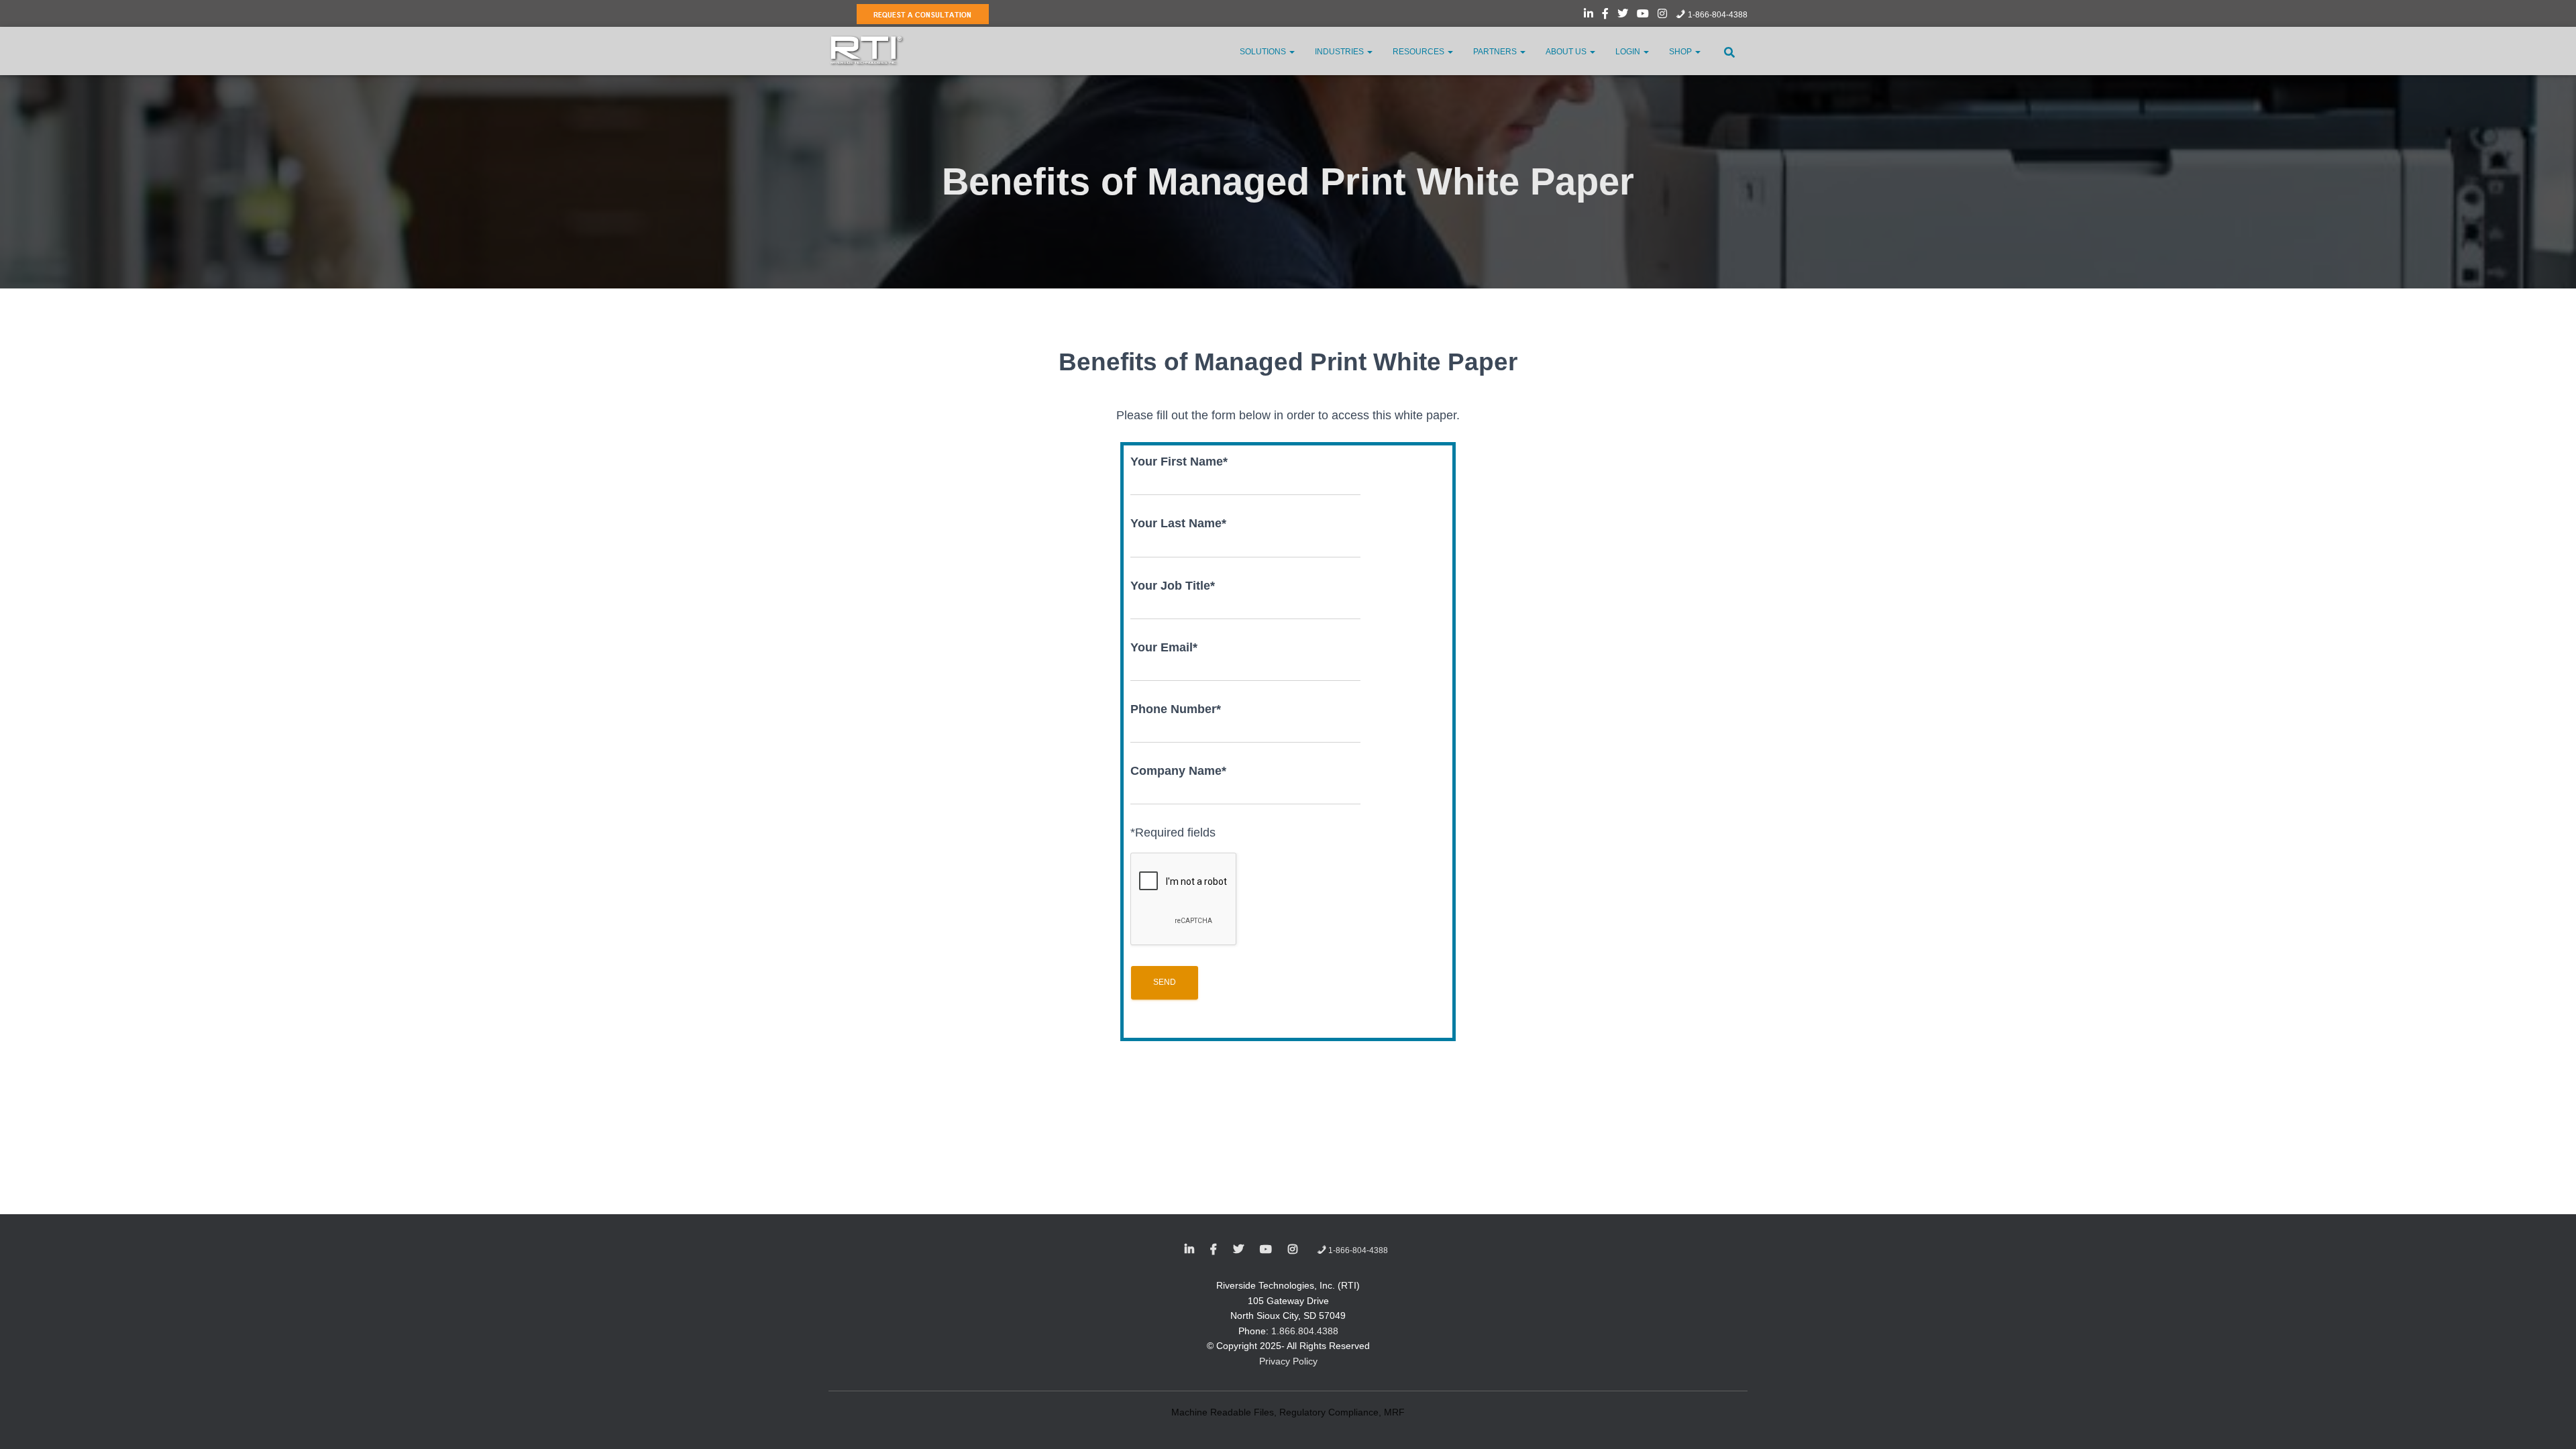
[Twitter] (1623, 15)
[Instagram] (1662, 15)
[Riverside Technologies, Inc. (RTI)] (867, 51)
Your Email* (1164, 647)
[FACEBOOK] (1214, 1250)
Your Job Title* (1173, 586)
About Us (1567, 52)
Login (1629, 52)
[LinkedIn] (1589, 15)
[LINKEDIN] (1189, 1250)
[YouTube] (1643, 15)
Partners (1496, 52)
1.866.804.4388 (1305, 1331)
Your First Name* (1179, 462)
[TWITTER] (1238, 1250)
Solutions (1264, 52)
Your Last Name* (1178, 523)
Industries (1340, 52)
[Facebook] (1605, 15)
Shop (1681, 52)
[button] (1291, 52)
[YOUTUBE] (1266, 1250)
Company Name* (1178, 771)
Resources (1419, 52)
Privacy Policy (1288, 1361)
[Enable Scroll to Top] (2550, 1422)
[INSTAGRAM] (1293, 1250)
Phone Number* (1176, 709)
